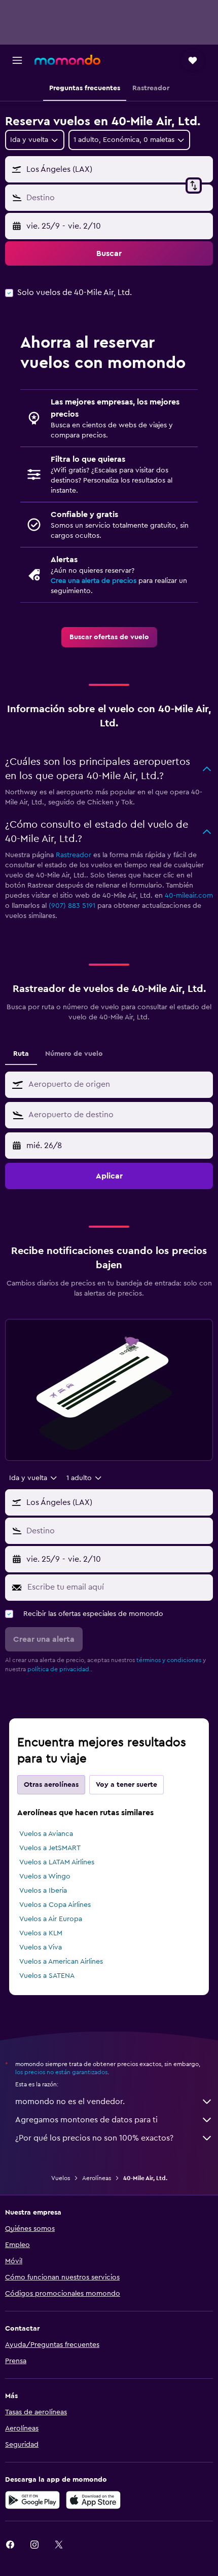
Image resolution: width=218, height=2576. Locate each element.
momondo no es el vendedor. (70, 2102)
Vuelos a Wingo (45, 1876)
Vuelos (61, 2178)
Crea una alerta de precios (94, 581)
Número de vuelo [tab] (74, 1054)
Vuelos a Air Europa (51, 1919)
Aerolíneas (97, 2178)
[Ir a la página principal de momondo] (67, 60)
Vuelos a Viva (41, 1947)
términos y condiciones (169, 1660)
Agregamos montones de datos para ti (86, 2120)
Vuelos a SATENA (47, 1976)
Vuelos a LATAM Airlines (57, 1862)
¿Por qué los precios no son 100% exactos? (94, 2138)
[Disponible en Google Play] (32, 2500)
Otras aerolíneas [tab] (51, 1785)
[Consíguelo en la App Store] (93, 2500)
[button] (17, 60)
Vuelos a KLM (41, 1933)
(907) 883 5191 (72, 906)
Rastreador (74, 855)
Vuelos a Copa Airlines (55, 1905)
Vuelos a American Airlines (61, 1962)
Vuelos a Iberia (43, 1891)
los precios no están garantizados (61, 2072)
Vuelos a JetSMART (50, 1848)
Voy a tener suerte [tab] (126, 1785)
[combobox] (118, 1084)
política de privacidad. (59, 1669)
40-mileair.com (189, 896)
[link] (109, 637)
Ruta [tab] (21, 1054)
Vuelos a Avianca (46, 1834)
